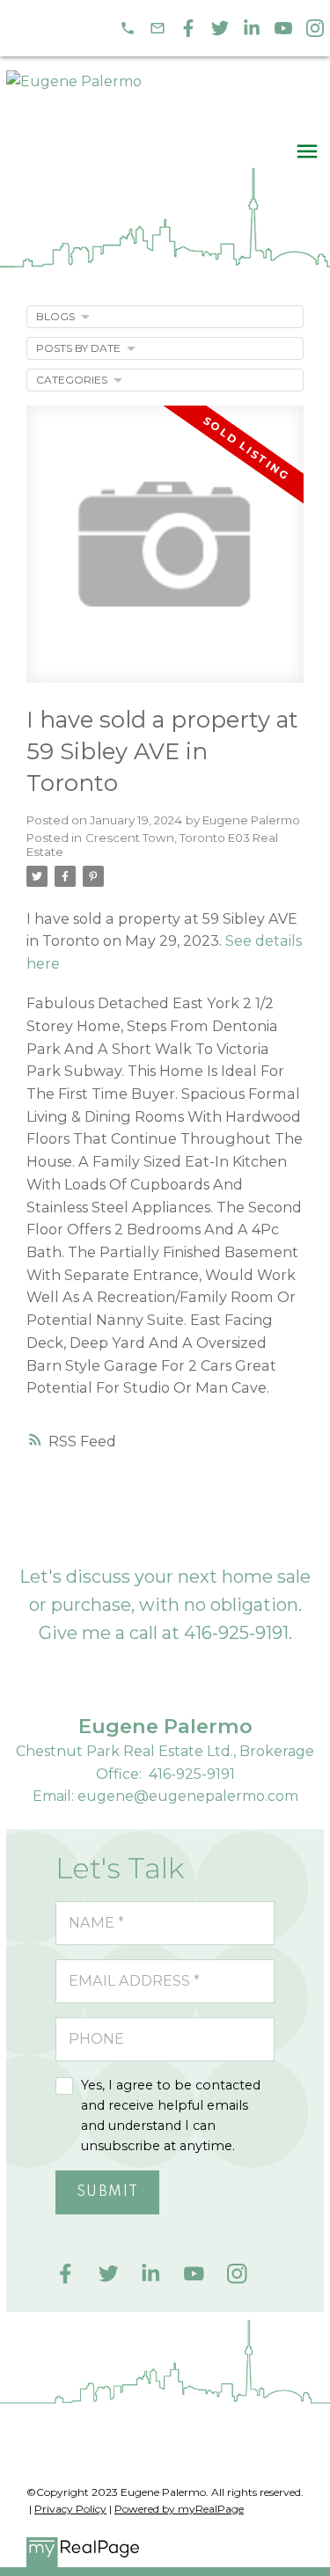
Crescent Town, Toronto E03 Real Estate (152, 845)
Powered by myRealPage (179, 2509)
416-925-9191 (236, 1633)
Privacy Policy (70, 2509)
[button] (128, 28)
